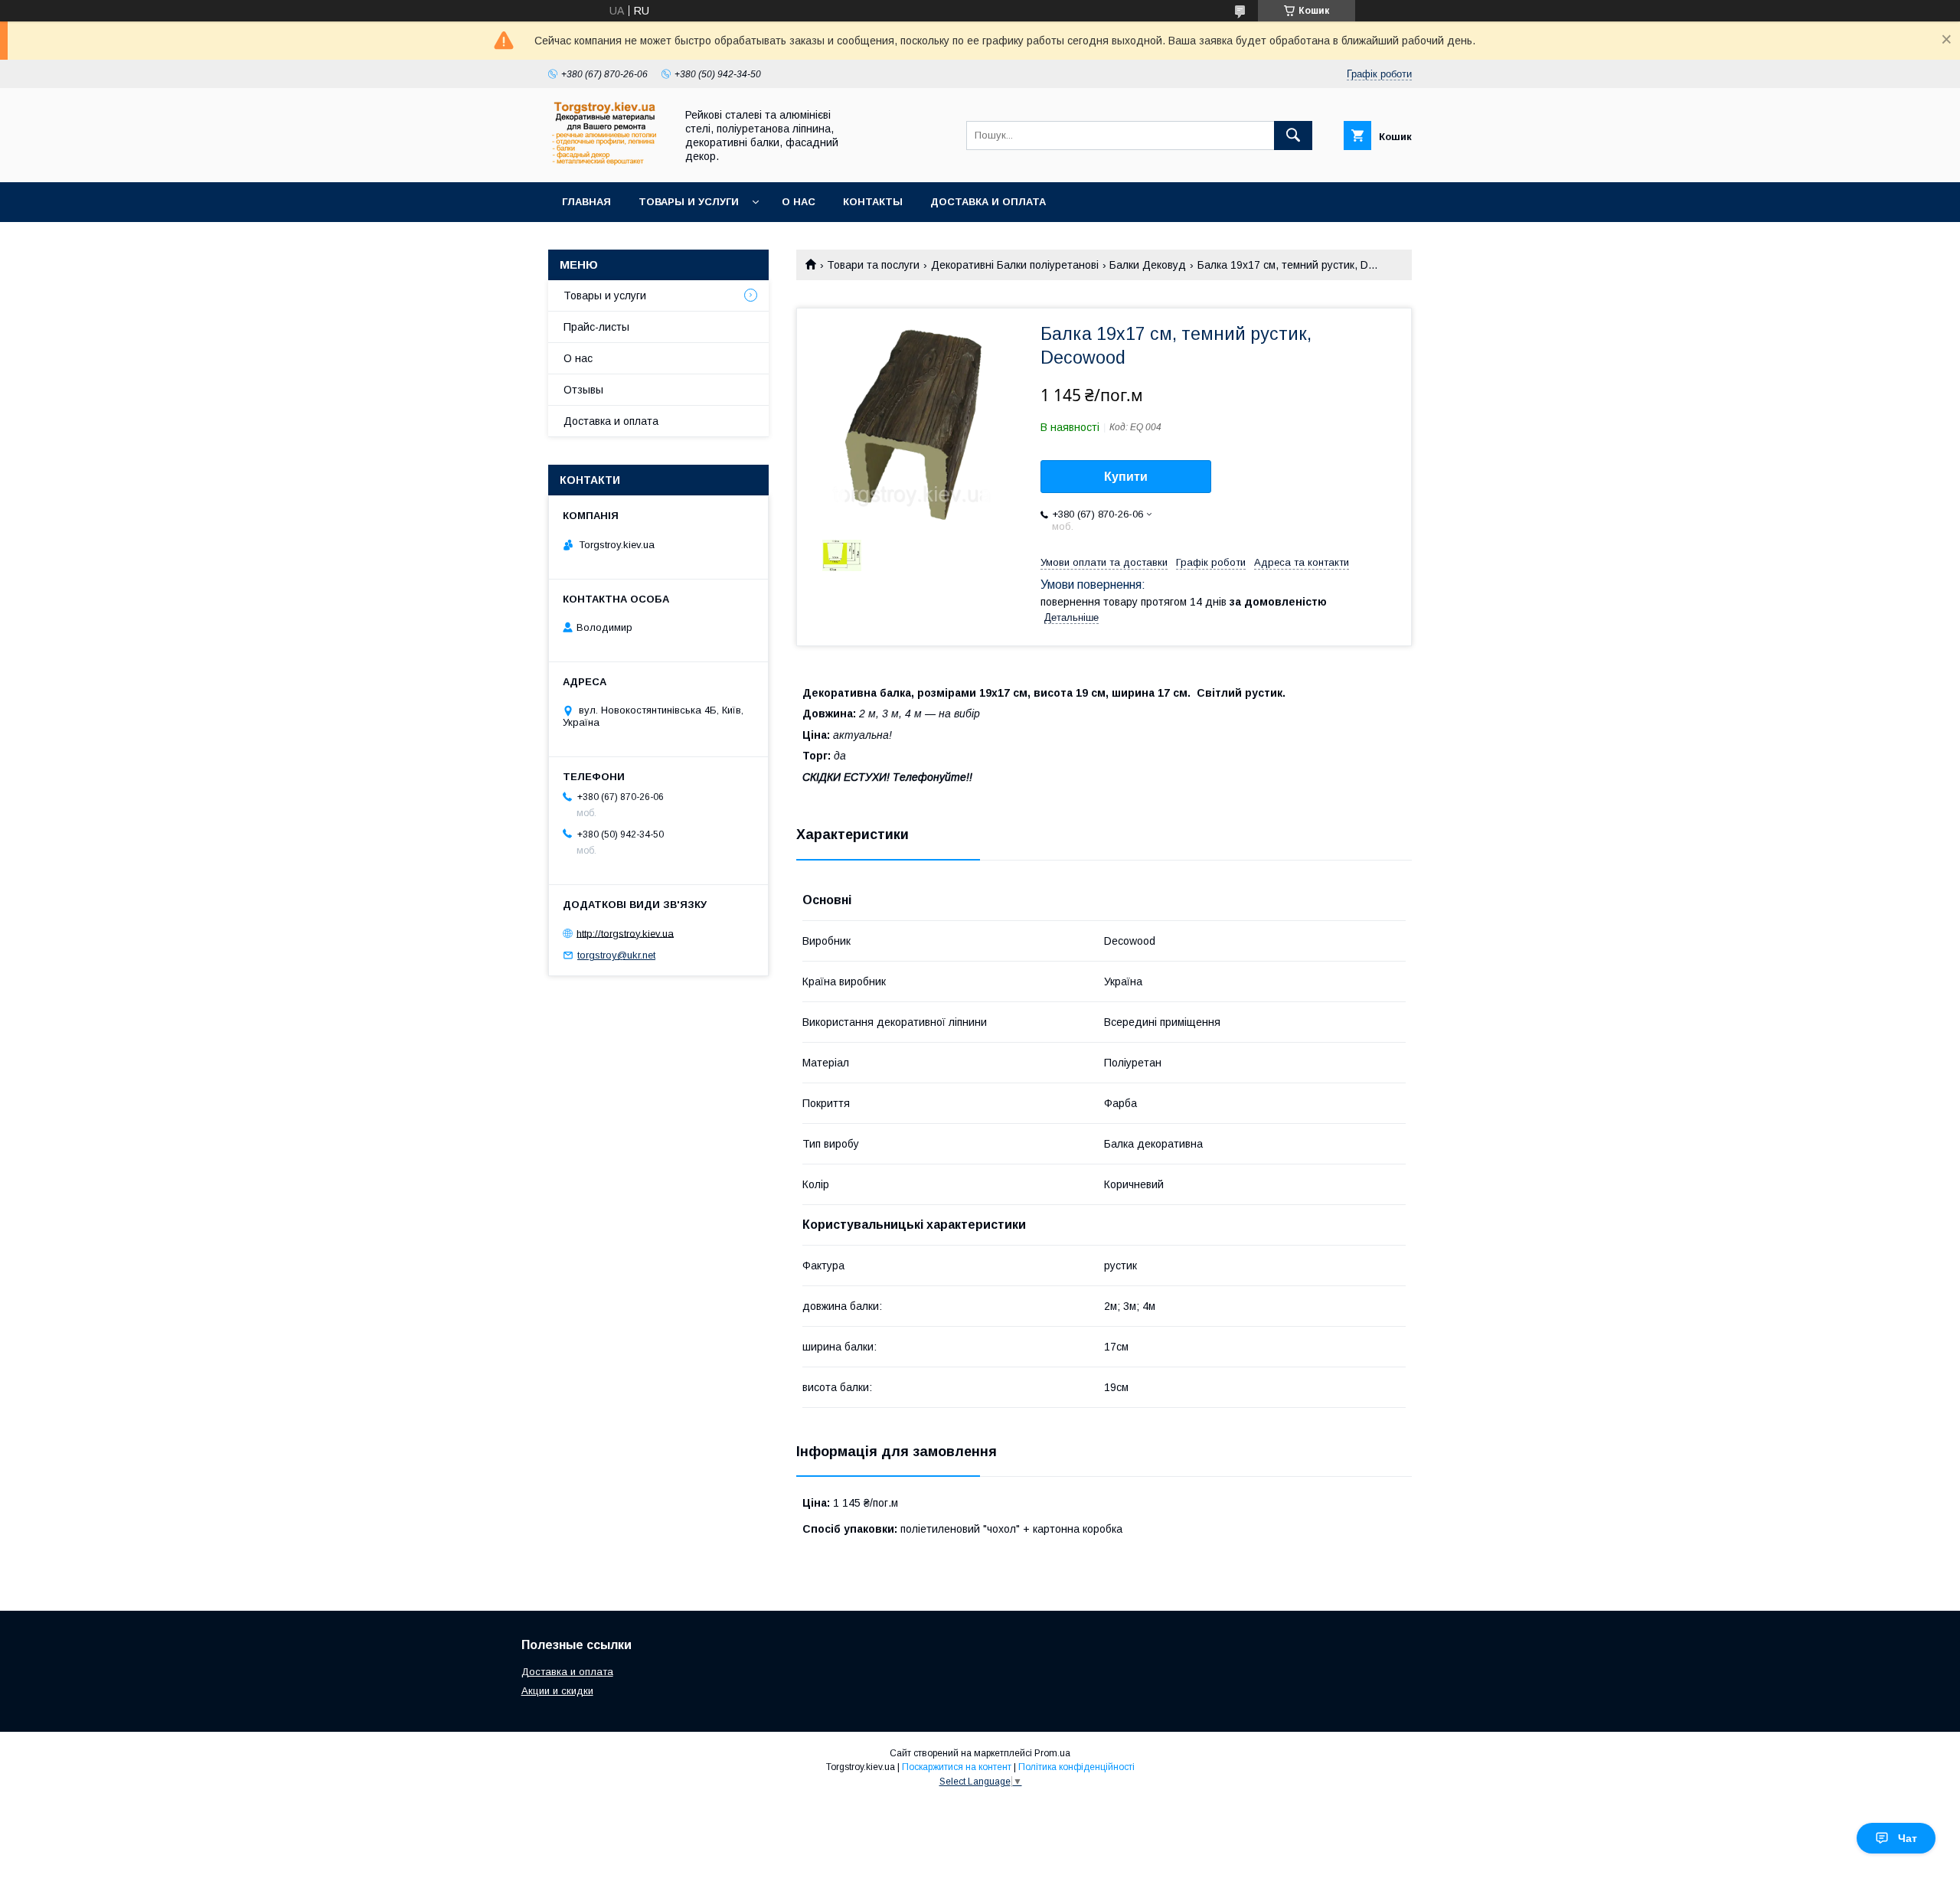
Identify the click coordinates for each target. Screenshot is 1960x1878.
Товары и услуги (689, 202)
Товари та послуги (873, 265)
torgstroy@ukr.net (616, 955)
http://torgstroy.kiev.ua (625, 933)
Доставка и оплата (988, 202)
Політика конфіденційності (1076, 1767)
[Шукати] (1293, 136)
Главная (586, 202)
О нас (799, 202)
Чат (1908, 1838)
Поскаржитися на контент (957, 1767)
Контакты (873, 202)
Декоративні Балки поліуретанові (1015, 265)
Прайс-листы (596, 327)
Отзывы (583, 390)
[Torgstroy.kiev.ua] (608, 162)
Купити (1126, 477)
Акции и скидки (557, 1691)
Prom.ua (1052, 1753)
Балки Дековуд (1148, 265)
